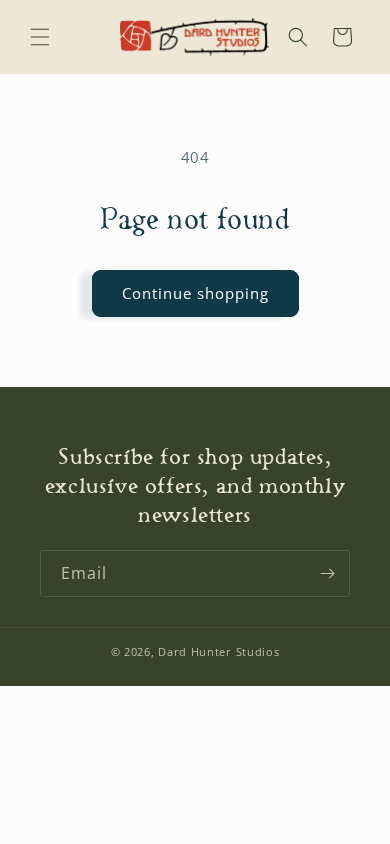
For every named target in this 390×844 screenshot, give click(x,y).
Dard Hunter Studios (218, 651)
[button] (40, 37)
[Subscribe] (327, 573)
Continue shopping (195, 293)
